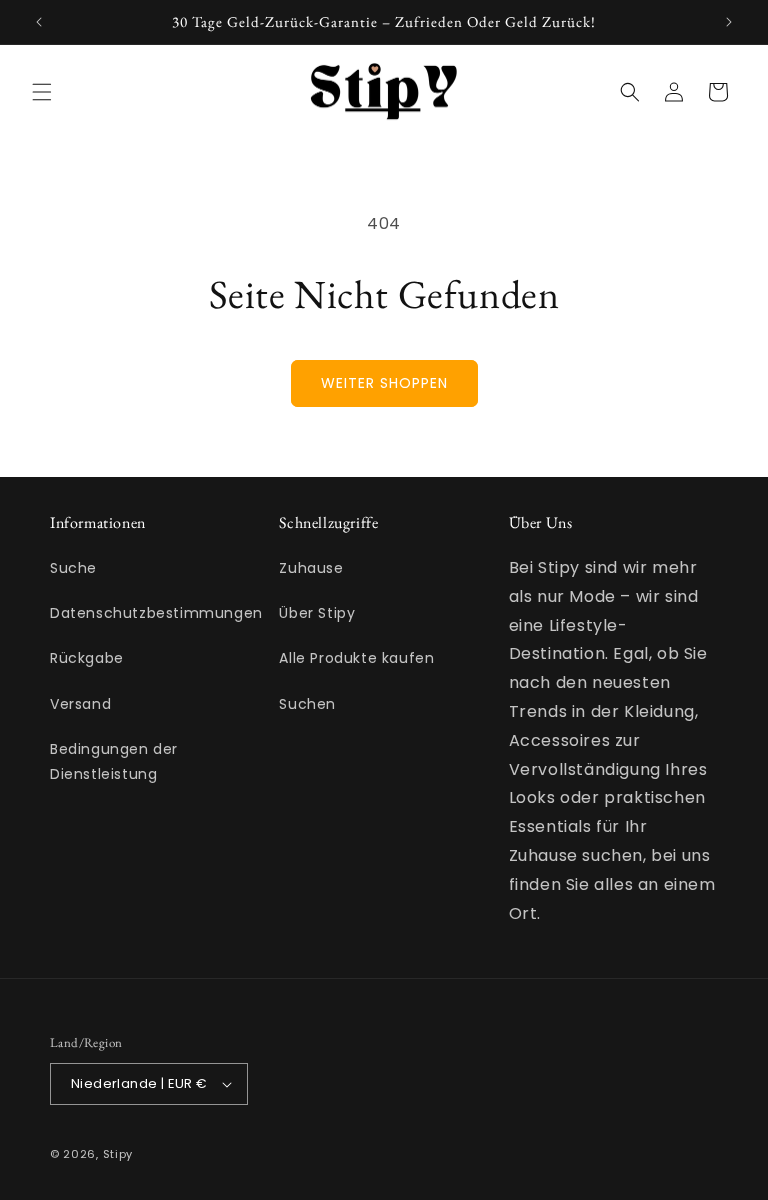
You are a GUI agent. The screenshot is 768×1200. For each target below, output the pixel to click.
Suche (73, 568)
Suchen (307, 704)
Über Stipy (317, 613)
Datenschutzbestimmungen (156, 613)
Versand (80, 704)
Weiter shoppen (384, 383)
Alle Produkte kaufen (356, 658)
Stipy (118, 1154)
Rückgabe (87, 658)
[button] (42, 92)
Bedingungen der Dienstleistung (114, 761)
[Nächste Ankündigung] (729, 22)
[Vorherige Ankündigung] (39, 22)
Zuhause (311, 568)
